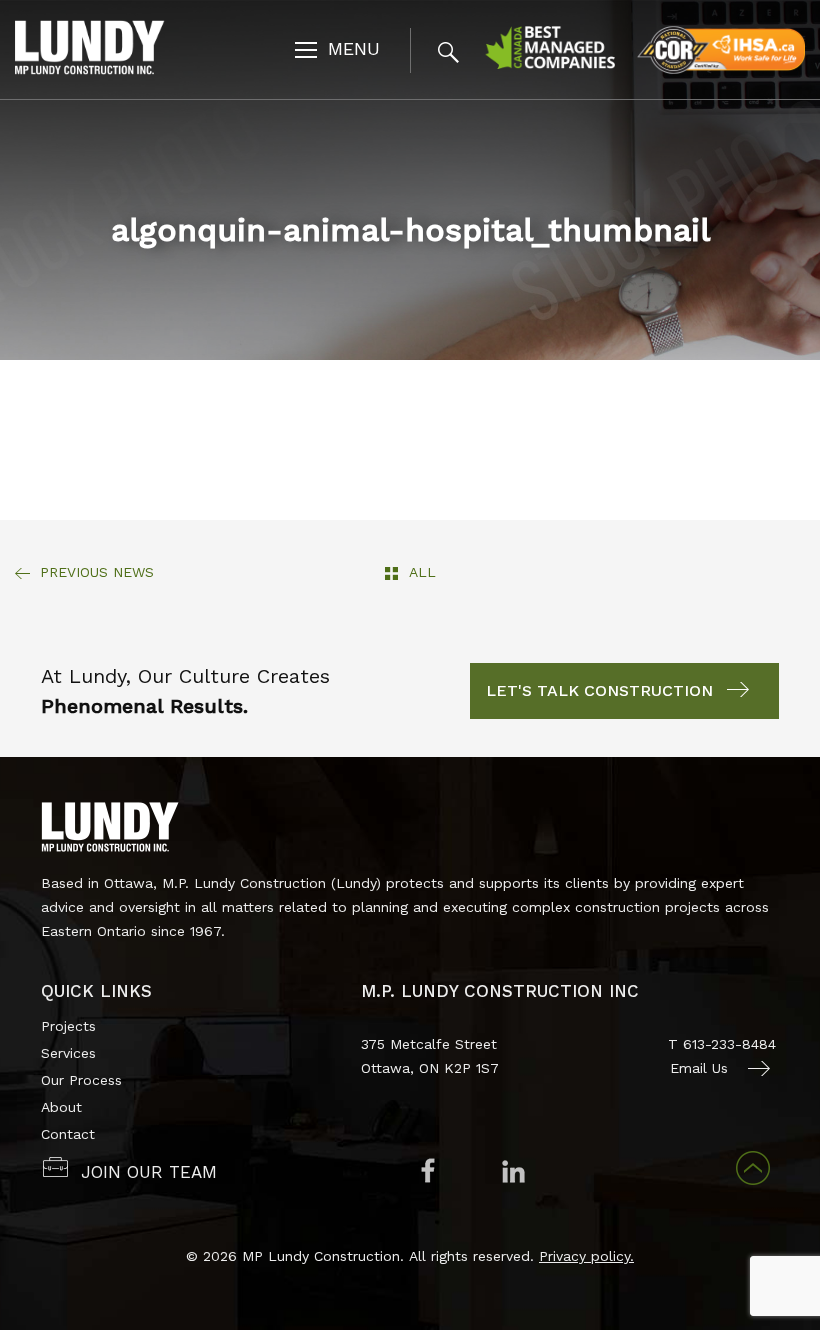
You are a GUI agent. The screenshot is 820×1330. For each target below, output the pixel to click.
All (422, 572)
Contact (68, 1134)
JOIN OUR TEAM (149, 1172)
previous (97, 572)
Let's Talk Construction (599, 690)
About (61, 1107)
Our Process (81, 1080)
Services (68, 1053)
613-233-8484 (729, 1044)
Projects (68, 1026)
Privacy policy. (586, 1256)
